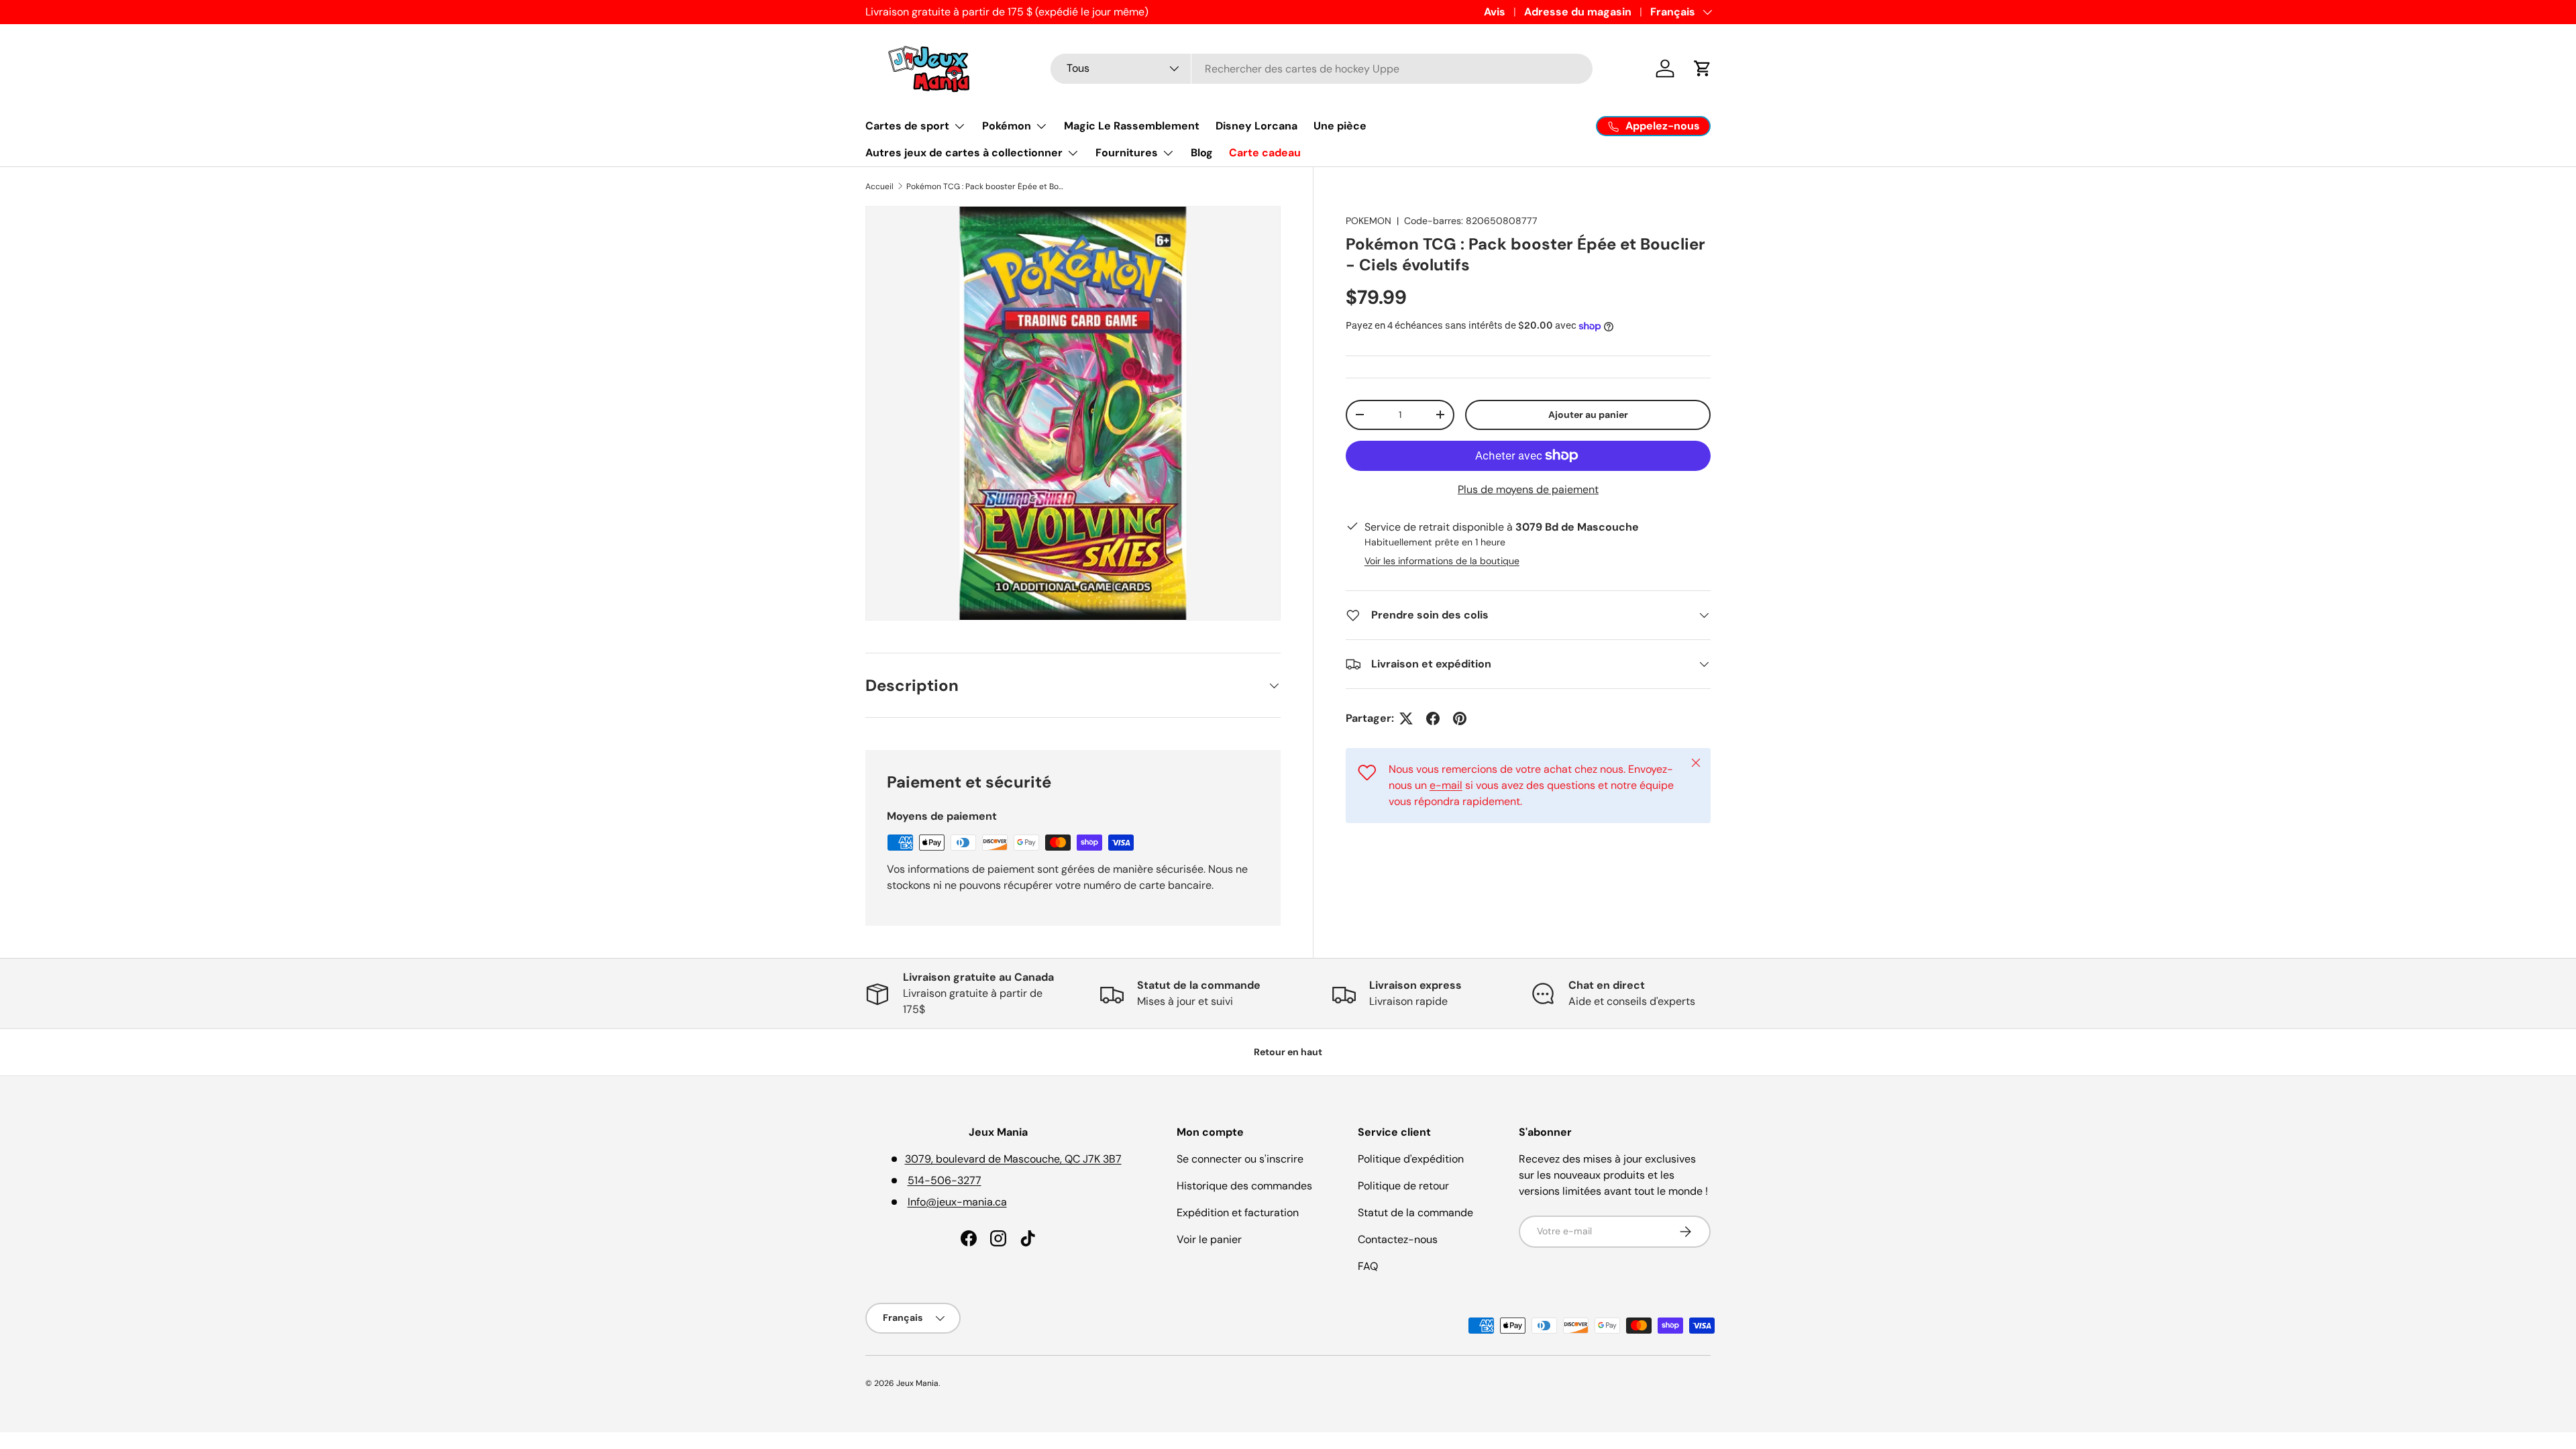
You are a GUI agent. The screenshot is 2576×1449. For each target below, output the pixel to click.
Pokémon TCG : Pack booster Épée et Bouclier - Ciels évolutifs (987, 186)
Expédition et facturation (1238, 1213)
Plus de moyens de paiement (1528, 489)
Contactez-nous (1398, 1239)
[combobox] (1322, 69)
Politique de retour (1403, 1186)
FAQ (1368, 1266)
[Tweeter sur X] (1406, 718)
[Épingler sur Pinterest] (1460, 718)
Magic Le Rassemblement (1132, 126)
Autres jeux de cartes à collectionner (964, 153)
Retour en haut (1288, 1052)
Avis (1495, 12)
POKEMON (1368, 221)
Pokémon (1007, 126)
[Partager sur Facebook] (1433, 718)
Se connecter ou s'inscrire (1240, 1159)
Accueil (879, 186)
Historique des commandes (1244, 1186)
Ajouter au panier (1588, 415)
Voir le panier (1209, 1239)
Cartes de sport (907, 126)
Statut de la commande (1415, 1213)
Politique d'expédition (1411, 1159)
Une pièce (1340, 126)
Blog (1202, 153)
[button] (1703, 68)
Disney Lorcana (1256, 126)
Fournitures (1127, 153)
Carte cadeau (1265, 153)
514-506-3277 (945, 1180)
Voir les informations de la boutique (1442, 561)
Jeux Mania (917, 1383)
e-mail (1446, 785)
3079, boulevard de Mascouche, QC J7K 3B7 (1013, 1159)
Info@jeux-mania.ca (957, 1202)
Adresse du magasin (1578, 12)
